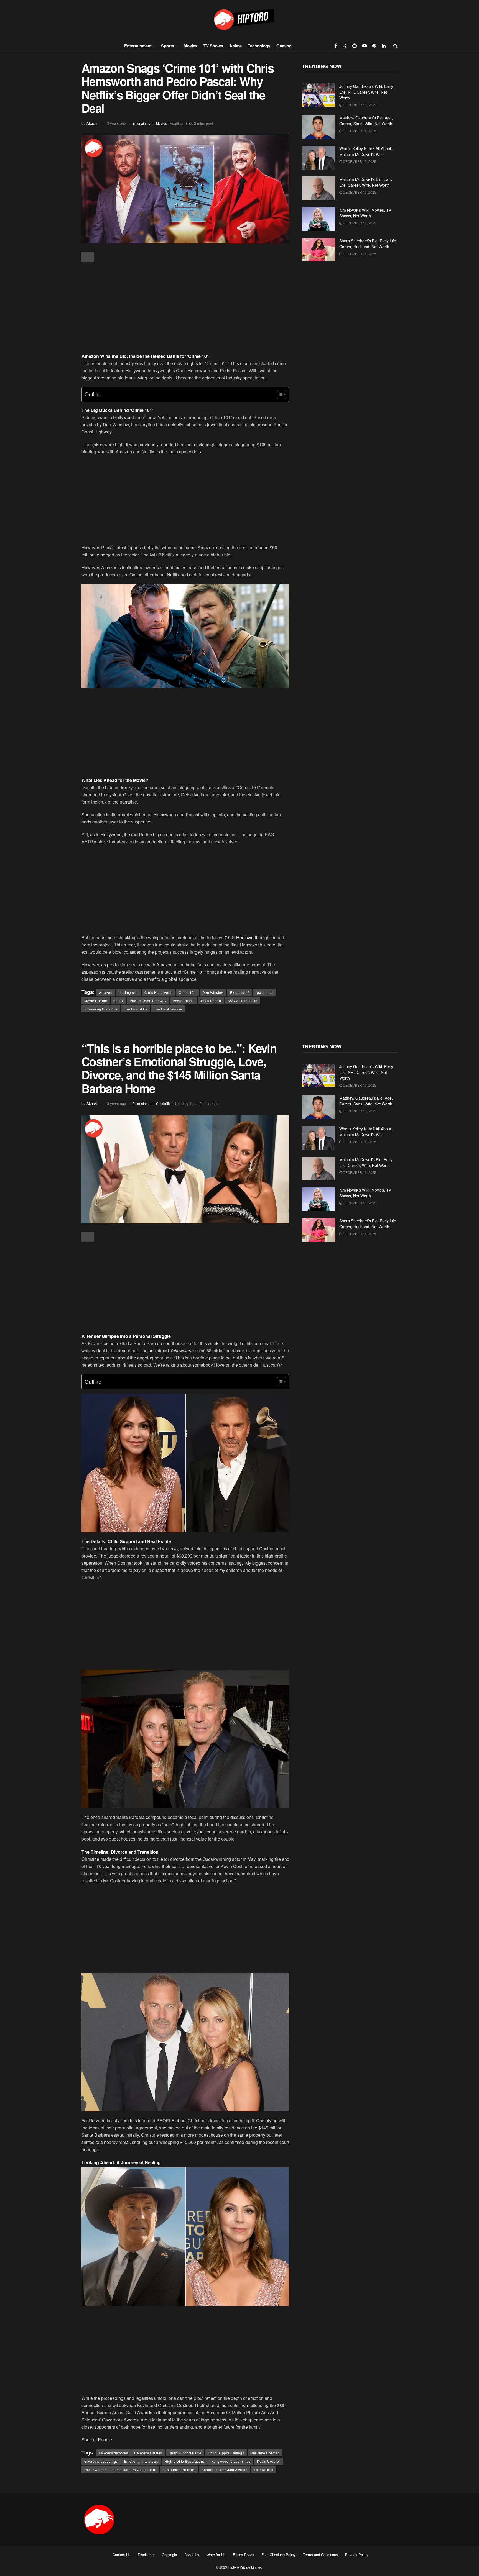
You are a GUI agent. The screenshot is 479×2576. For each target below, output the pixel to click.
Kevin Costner (269, 2461)
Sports (168, 46)
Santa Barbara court (179, 2469)
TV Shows (213, 46)
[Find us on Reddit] (355, 46)
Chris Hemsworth (242, 937)
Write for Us (216, 2555)
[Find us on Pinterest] (374, 46)
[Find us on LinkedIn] (384, 46)
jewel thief (264, 992)
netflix (118, 1001)
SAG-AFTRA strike (243, 1001)
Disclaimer (146, 2555)
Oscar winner (95, 2469)
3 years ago (116, 123)
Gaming (284, 46)
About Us (192, 2555)
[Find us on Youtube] (365, 46)
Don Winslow (213, 992)
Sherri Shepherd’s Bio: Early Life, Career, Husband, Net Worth (368, 244)
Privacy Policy (357, 2555)
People (105, 2440)
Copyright (170, 2555)
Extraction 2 (240, 992)
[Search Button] (395, 46)
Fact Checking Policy (279, 2555)
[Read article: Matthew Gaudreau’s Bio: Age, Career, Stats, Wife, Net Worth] (319, 127)
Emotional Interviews (141, 2461)
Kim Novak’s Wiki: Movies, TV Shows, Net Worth (365, 213)
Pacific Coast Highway (148, 1001)
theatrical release (168, 1009)
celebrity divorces (113, 2453)
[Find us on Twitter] (345, 46)
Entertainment (138, 46)
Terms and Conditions (320, 2555)
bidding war (128, 992)
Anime (235, 46)
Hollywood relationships (231, 2461)
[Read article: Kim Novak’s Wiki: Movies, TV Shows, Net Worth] (319, 219)
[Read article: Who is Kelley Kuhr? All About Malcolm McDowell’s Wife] (319, 158)
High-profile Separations (185, 2461)
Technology (259, 46)
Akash (92, 123)
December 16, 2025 (359, 105)
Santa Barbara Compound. (134, 2469)
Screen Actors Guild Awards (224, 2469)
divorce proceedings (101, 2461)
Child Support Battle (185, 2453)
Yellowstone (264, 2469)
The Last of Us (136, 1009)
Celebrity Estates (148, 2453)
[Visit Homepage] (239, 19)
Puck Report (211, 1001)
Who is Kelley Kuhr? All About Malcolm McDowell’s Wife (365, 151)
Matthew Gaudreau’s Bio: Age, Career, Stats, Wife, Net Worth (366, 121)
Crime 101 (187, 992)
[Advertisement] (185, 308)
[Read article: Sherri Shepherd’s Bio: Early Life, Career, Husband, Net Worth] (319, 250)
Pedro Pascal (184, 1001)
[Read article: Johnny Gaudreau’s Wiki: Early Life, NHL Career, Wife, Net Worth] (319, 95)
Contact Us (122, 2555)
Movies (190, 46)
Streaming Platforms (101, 1009)
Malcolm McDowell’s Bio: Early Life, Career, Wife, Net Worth (366, 182)
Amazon (106, 992)
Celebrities (164, 1103)
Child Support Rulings (226, 2453)
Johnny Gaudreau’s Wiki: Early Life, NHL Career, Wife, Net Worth (366, 92)
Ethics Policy (244, 2555)
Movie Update (96, 1001)
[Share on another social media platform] (88, 257)
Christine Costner (265, 2453)
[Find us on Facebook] (336, 46)
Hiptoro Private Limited (245, 2567)
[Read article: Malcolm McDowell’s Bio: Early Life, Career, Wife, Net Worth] (319, 188)
